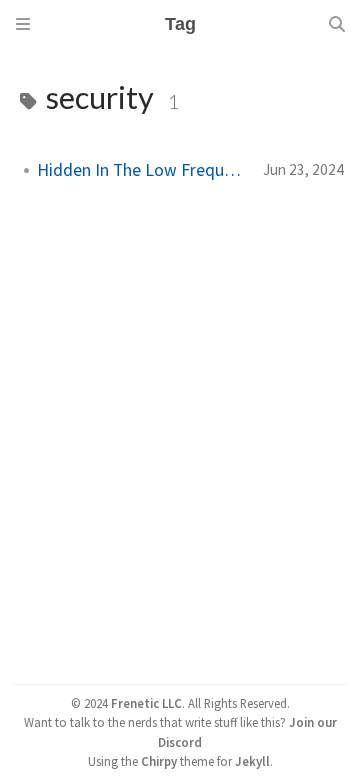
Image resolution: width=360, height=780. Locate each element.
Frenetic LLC (146, 703)
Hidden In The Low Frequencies (142, 170)
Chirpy (159, 761)
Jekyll (252, 761)
